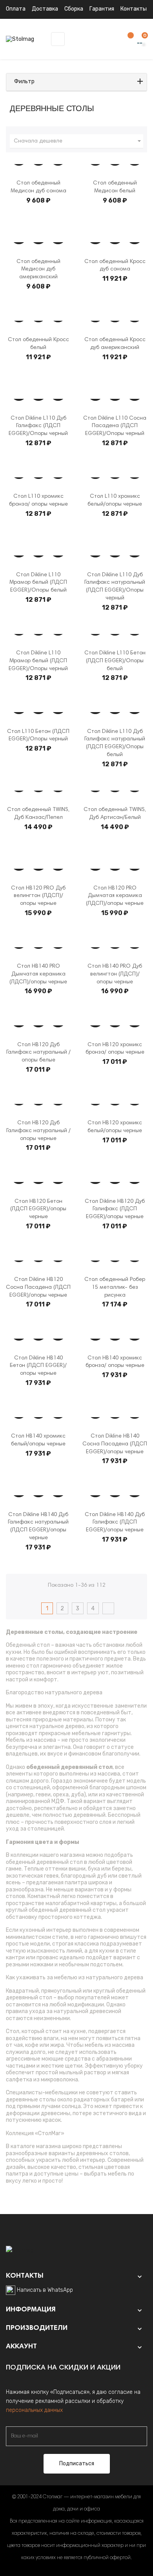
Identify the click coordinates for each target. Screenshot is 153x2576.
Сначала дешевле (78, 141)
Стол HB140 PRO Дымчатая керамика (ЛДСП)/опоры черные (38, 974)
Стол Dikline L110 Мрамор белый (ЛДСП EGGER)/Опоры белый (38, 583)
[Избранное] (127, 39)
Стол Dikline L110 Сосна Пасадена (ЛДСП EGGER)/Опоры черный (115, 426)
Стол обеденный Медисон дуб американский (38, 270)
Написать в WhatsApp (45, 2290)
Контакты (134, 9)
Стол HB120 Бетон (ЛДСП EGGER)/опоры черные (38, 1209)
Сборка (74, 9)
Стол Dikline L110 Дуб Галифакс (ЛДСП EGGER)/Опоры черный (38, 426)
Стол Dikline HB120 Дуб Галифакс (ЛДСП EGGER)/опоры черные (115, 1209)
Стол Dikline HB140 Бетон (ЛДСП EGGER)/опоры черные (38, 1366)
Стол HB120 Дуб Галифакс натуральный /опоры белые (38, 1053)
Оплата (16, 9)
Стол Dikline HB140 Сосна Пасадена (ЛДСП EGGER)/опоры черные (115, 1444)
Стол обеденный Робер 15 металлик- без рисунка (115, 1288)
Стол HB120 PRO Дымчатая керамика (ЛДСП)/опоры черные (115, 896)
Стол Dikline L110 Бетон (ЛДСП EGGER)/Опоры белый (115, 661)
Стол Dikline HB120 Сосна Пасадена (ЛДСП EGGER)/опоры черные (38, 1288)
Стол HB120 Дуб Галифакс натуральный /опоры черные (38, 1131)
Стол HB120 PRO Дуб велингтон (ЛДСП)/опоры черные (38, 896)
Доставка (45, 9)
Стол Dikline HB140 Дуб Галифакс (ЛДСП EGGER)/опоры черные (115, 1523)
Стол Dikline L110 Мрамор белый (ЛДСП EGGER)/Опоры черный (38, 661)
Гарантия (102, 9)
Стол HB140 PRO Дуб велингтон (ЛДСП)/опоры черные (115, 974)
